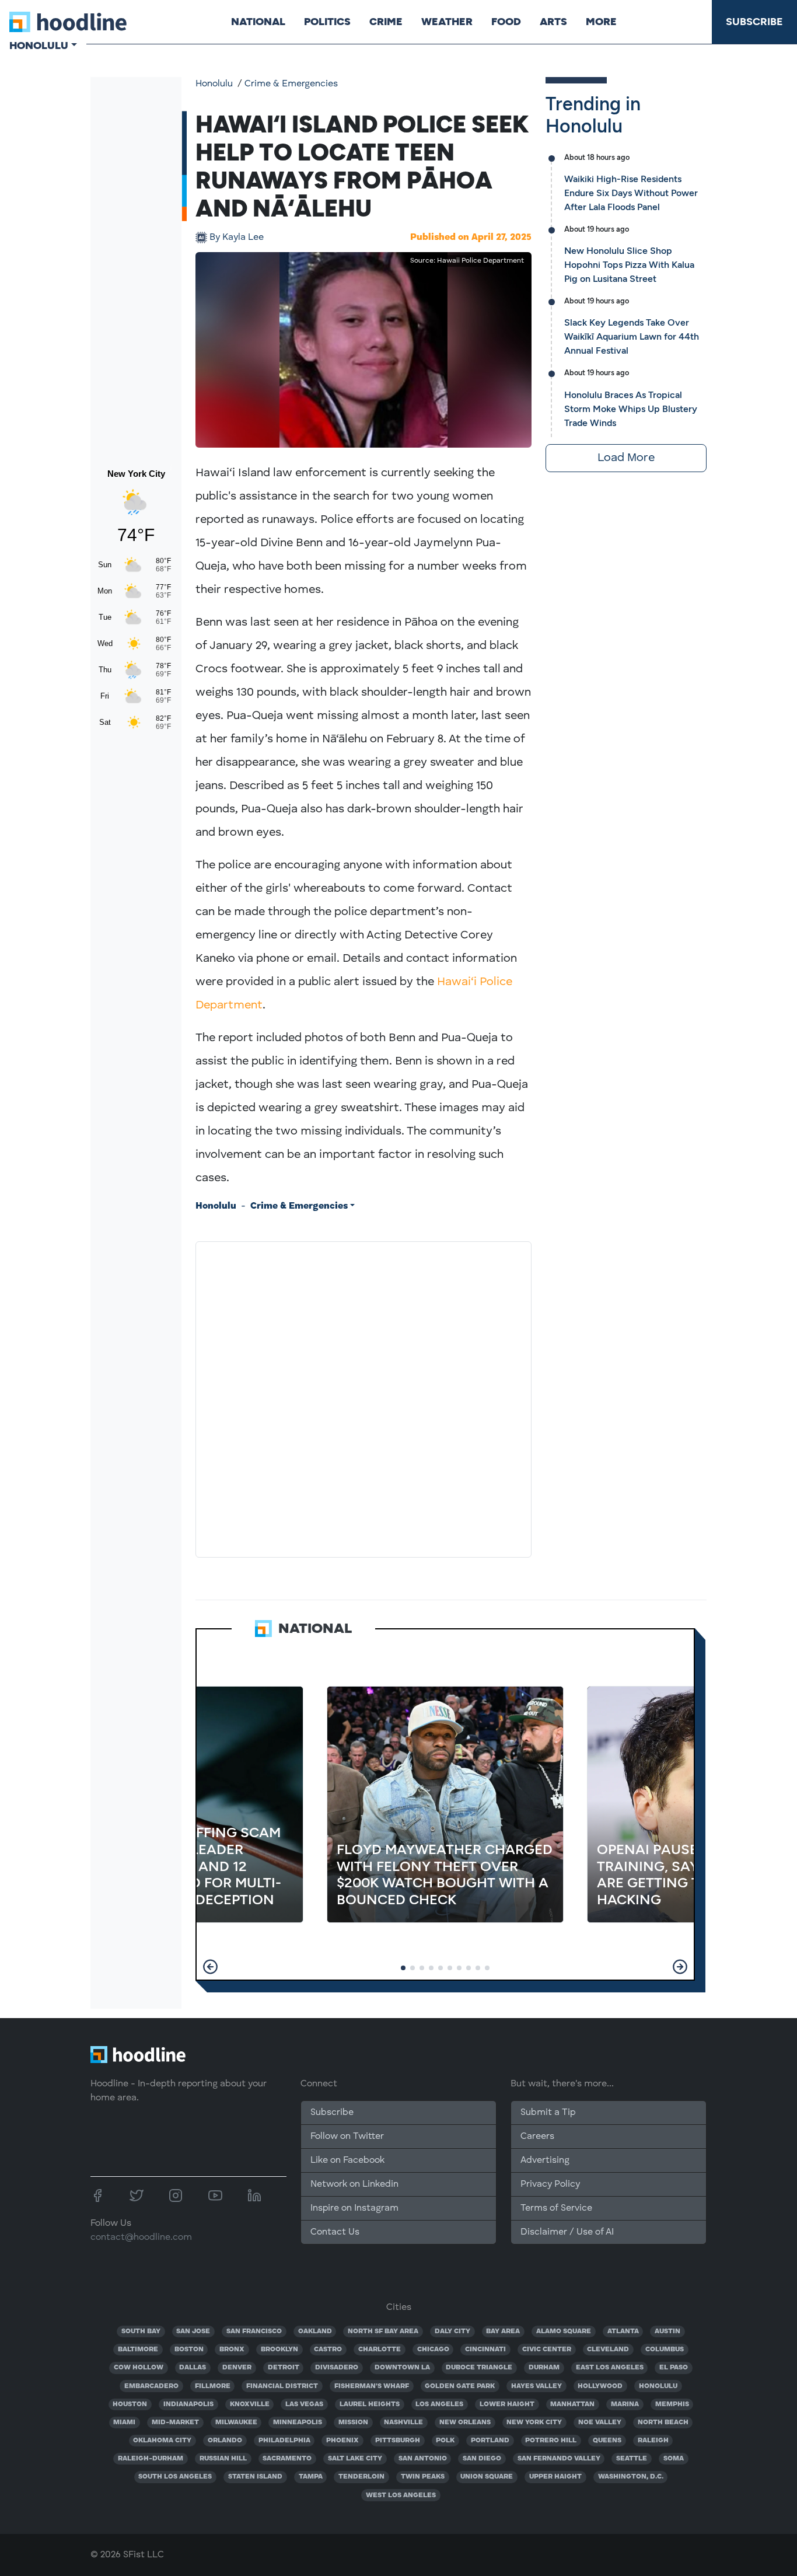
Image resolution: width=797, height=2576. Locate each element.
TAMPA (311, 2477)
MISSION (353, 2423)
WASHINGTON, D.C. (631, 2477)
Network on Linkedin (354, 2184)
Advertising (545, 2160)
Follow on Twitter (347, 2137)
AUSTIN (667, 2331)
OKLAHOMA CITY (162, 2441)
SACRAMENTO (287, 2459)
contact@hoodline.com (141, 2238)
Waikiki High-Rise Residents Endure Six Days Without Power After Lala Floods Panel (631, 193)
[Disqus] (363, 1397)
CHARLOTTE (380, 2350)
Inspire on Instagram (354, 2208)
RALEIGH (653, 2441)
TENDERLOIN (361, 2477)
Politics (327, 22)
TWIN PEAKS (423, 2477)
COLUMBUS (665, 2350)
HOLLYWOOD (600, 2386)
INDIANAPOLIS (188, 2404)
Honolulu (214, 84)
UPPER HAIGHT (555, 2477)
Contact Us (335, 2232)
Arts (553, 22)
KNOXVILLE (250, 2404)
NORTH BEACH (663, 2423)
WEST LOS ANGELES (401, 2495)
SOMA (674, 2459)
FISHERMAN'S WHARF (372, 2386)
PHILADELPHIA (284, 2441)
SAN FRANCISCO (254, 2331)
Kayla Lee (237, 238)
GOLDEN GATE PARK (460, 2386)
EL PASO (674, 2368)
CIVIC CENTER (547, 2350)
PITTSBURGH (398, 2441)
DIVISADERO (337, 2368)
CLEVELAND (608, 2350)
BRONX (232, 2350)
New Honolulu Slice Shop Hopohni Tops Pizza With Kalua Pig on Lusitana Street (629, 265)
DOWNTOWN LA (402, 2368)
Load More (626, 458)
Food (506, 22)
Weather (447, 22)
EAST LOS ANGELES (610, 2368)
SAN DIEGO (482, 2459)
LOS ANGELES (439, 2404)
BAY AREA (503, 2331)
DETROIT (284, 2368)
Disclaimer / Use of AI (567, 2232)
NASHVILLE (403, 2423)
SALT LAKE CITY (355, 2459)
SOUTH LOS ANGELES (175, 2477)
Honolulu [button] (39, 46)
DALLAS (193, 2368)
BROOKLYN (279, 2350)
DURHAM (544, 2368)
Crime (386, 22)
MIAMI (124, 2423)
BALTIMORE (138, 2350)
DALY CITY (452, 2331)
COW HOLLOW (139, 2368)
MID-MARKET (175, 2423)
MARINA (625, 2404)
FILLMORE (213, 2386)
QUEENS (607, 2441)
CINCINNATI (485, 2350)
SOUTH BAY (141, 2331)
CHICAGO (433, 2350)
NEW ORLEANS (465, 2423)
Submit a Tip (548, 2113)
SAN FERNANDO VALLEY (559, 2459)
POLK (445, 2441)
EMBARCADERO (151, 2386)
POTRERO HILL (551, 2441)
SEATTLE (632, 2459)
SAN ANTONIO (423, 2459)
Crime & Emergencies (291, 84)
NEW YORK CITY (534, 2423)
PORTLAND (490, 2441)
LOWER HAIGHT (507, 2404)
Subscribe (754, 22)
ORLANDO (225, 2441)
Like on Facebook (347, 2160)
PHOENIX (342, 2441)
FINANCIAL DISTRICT (282, 2386)
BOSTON (189, 2350)
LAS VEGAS (304, 2404)
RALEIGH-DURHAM (151, 2459)
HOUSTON (130, 2404)
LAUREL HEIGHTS (370, 2404)
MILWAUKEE (236, 2423)
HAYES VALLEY (536, 2386)
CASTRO (328, 2350)
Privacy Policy (550, 2184)
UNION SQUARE (487, 2477)
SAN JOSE (193, 2331)
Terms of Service (556, 2208)
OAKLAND (315, 2331)
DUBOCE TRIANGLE (479, 2368)
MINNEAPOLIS (298, 2423)
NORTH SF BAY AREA (383, 2331)
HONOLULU (658, 2386)
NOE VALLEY (600, 2423)
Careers (537, 2137)
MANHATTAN (572, 2404)
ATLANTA (623, 2331)
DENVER (237, 2368)
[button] (210, 1967)
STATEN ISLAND (255, 2477)
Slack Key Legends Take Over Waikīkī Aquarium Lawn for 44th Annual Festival (632, 336)
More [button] (601, 22)
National (258, 22)
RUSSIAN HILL (223, 2459)
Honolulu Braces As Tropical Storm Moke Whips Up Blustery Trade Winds (631, 409)
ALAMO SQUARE (564, 2331)
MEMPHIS (672, 2404)
